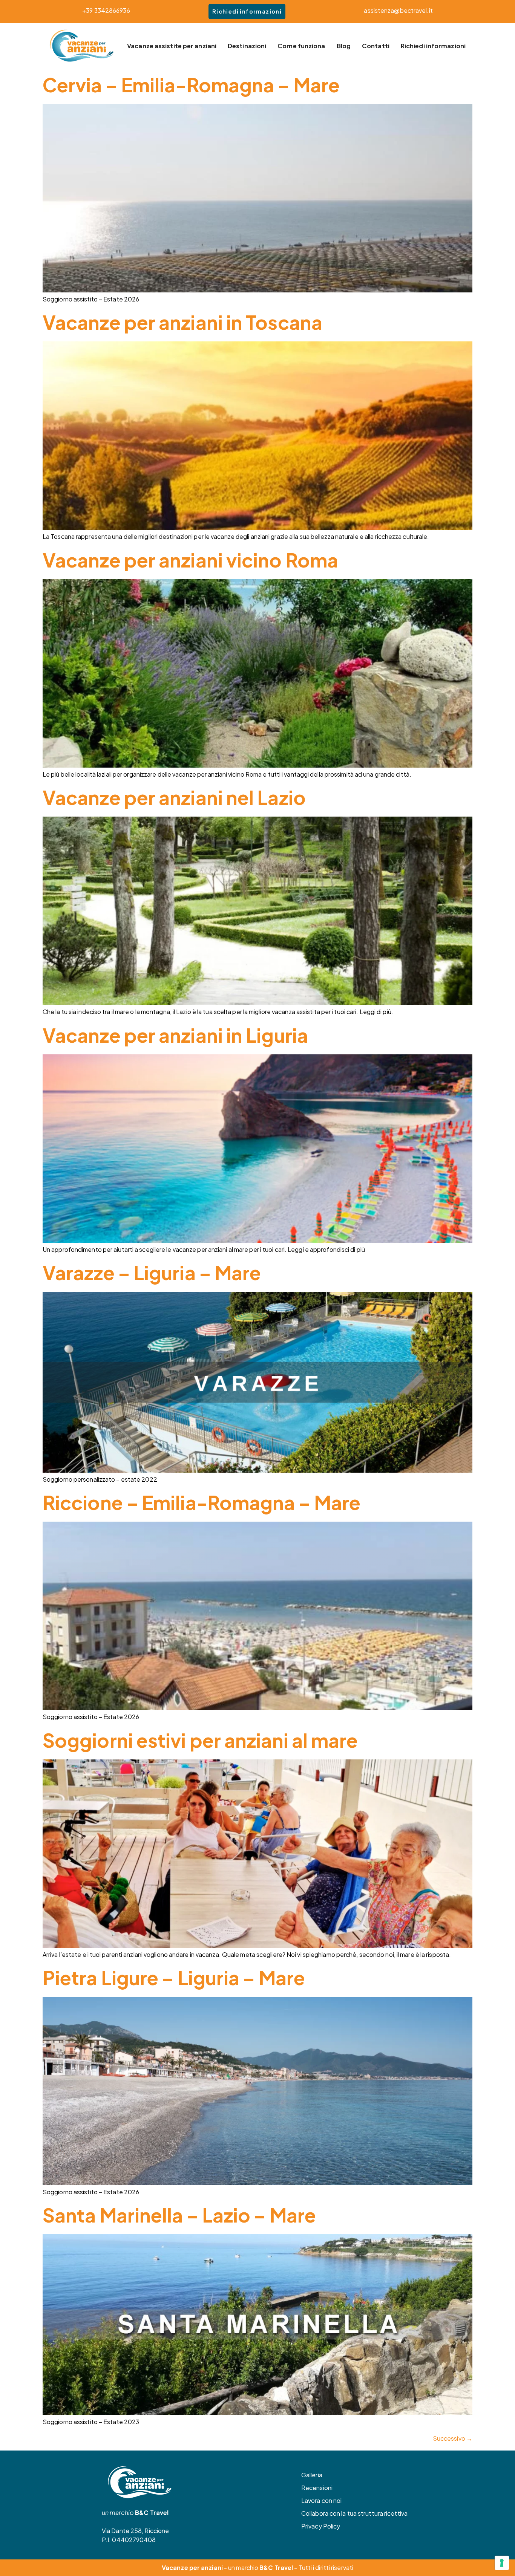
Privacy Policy (321, 2526)
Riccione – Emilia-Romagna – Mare (202, 1502)
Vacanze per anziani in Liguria (175, 1035)
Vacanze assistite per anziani (172, 46)
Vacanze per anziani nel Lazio (174, 797)
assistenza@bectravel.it (398, 10)
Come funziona (301, 46)
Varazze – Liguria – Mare (152, 1272)
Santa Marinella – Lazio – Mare (179, 2215)
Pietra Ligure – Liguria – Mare (174, 1977)
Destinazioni (247, 46)
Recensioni (317, 2488)
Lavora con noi (321, 2500)
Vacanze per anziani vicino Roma (190, 560)
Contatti (376, 46)
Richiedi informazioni (247, 11)
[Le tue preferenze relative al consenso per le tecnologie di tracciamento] (502, 2563)
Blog (344, 46)
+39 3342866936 (106, 10)
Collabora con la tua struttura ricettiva (354, 2513)
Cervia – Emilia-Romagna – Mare (191, 85)
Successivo (453, 2438)
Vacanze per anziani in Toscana (182, 322)
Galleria (312, 2475)
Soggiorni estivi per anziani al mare (200, 1740)
